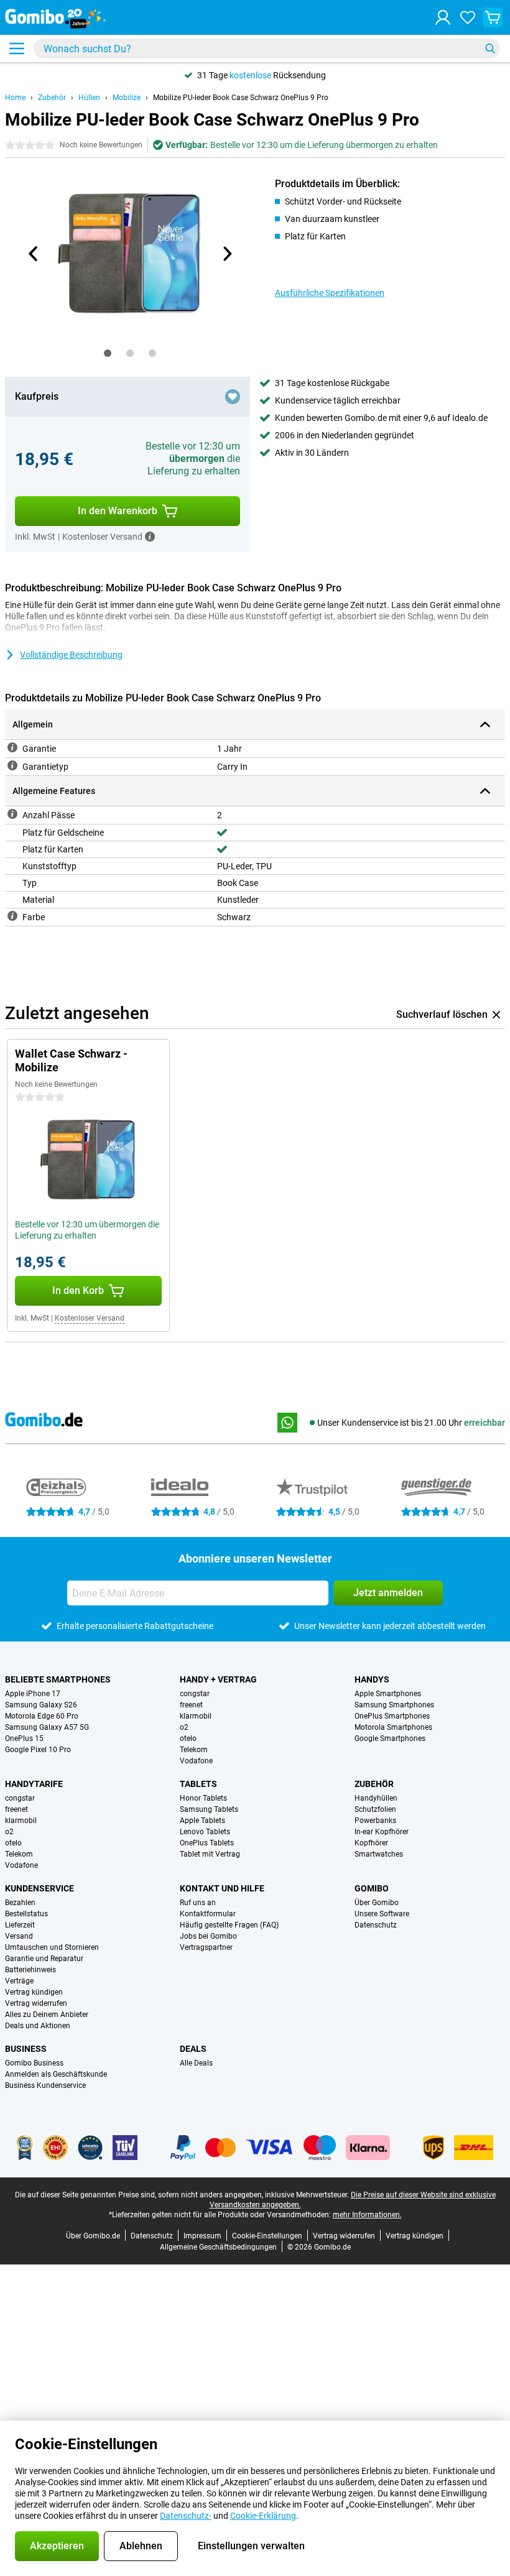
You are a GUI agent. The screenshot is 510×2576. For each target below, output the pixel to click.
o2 (184, 1727)
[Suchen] (490, 48)
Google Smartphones (390, 1738)
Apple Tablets (202, 1821)
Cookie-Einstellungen (267, 2236)
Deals (193, 2049)
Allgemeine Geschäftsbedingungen (218, 2247)
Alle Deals (196, 2063)
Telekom (194, 1750)
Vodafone (196, 1761)
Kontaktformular (208, 1914)
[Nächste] (226, 254)
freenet (191, 1705)
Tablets (198, 1784)
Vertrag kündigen (34, 1992)
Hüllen (89, 98)
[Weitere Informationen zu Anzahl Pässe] (12, 814)
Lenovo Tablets (205, 1832)
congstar (195, 1694)
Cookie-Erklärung (263, 2516)
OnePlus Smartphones (392, 1716)
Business (26, 2049)
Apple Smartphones (388, 1694)
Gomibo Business (34, 2063)
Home (15, 98)
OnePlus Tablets (207, 1843)
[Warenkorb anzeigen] (493, 17)
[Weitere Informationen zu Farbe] (12, 916)
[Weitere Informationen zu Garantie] (12, 747)
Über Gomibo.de (93, 2236)
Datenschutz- (186, 2516)
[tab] (108, 353)
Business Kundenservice (45, 2085)
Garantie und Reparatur (44, 1959)
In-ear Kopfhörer (382, 1832)
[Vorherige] (34, 254)
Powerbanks (375, 1821)
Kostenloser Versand (90, 1318)
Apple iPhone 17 (33, 1694)
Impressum (202, 2236)
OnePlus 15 (24, 1738)
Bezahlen (20, 1903)
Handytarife (34, 1784)
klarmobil (196, 1716)
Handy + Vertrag (218, 1679)
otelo (188, 1738)
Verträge (19, 1981)
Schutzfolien (375, 1809)
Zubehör (52, 98)
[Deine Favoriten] (468, 17)
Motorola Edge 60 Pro (42, 1716)
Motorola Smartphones (393, 1727)
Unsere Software (382, 1914)
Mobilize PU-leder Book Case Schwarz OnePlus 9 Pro (241, 98)
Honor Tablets (203, 1798)
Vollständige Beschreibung (71, 655)
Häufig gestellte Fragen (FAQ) (229, 1925)
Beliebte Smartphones (58, 1679)
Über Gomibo (377, 1903)
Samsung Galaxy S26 (41, 1705)
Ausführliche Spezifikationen (330, 293)
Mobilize (127, 98)
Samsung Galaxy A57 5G (47, 1727)
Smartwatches (379, 1854)
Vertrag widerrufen (36, 2003)
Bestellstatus (26, 1914)
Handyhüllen (376, 1798)
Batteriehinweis (30, 1970)
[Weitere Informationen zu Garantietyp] (12, 765)
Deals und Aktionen (38, 2026)
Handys (372, 1679)
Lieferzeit (20, 1925)
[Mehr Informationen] (150, 537)
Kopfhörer (371, 1843)
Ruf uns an (198, 1903)
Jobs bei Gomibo (208, 1936)
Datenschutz (376, 1925)
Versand (19, 1936)
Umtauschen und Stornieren (52, 1947)
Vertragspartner (206, 1947)
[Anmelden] (443, 17)
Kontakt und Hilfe (222, 1888)
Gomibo (372, 1888)
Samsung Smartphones (394, 1705)
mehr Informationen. (367, 2215)
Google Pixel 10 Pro (38, 1750)
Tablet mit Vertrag (210, 1854)
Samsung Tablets (209, 1809)
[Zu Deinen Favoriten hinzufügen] (233, 397)
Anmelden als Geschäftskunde (56, 2074)
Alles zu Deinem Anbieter (47, 2015)
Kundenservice (39, 1888)
